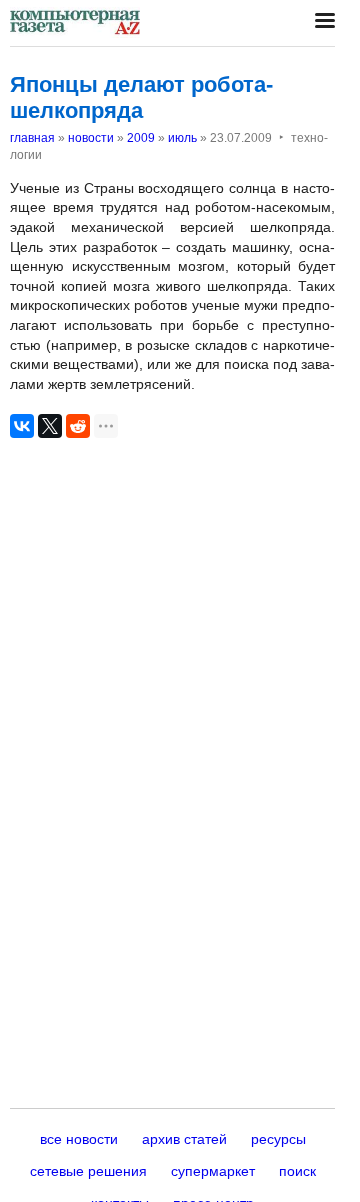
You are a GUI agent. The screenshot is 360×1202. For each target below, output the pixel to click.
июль (182, 138)
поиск (297, 1171)
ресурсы (278, 1139)
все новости (79, 1139)
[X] (50, 426)
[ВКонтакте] (22, 426)
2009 (141, 138)
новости (91, 138)
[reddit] (78, 426)
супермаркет (213, 1171)
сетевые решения (88, 1171)
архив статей (184, 1139)
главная (32, 138)
